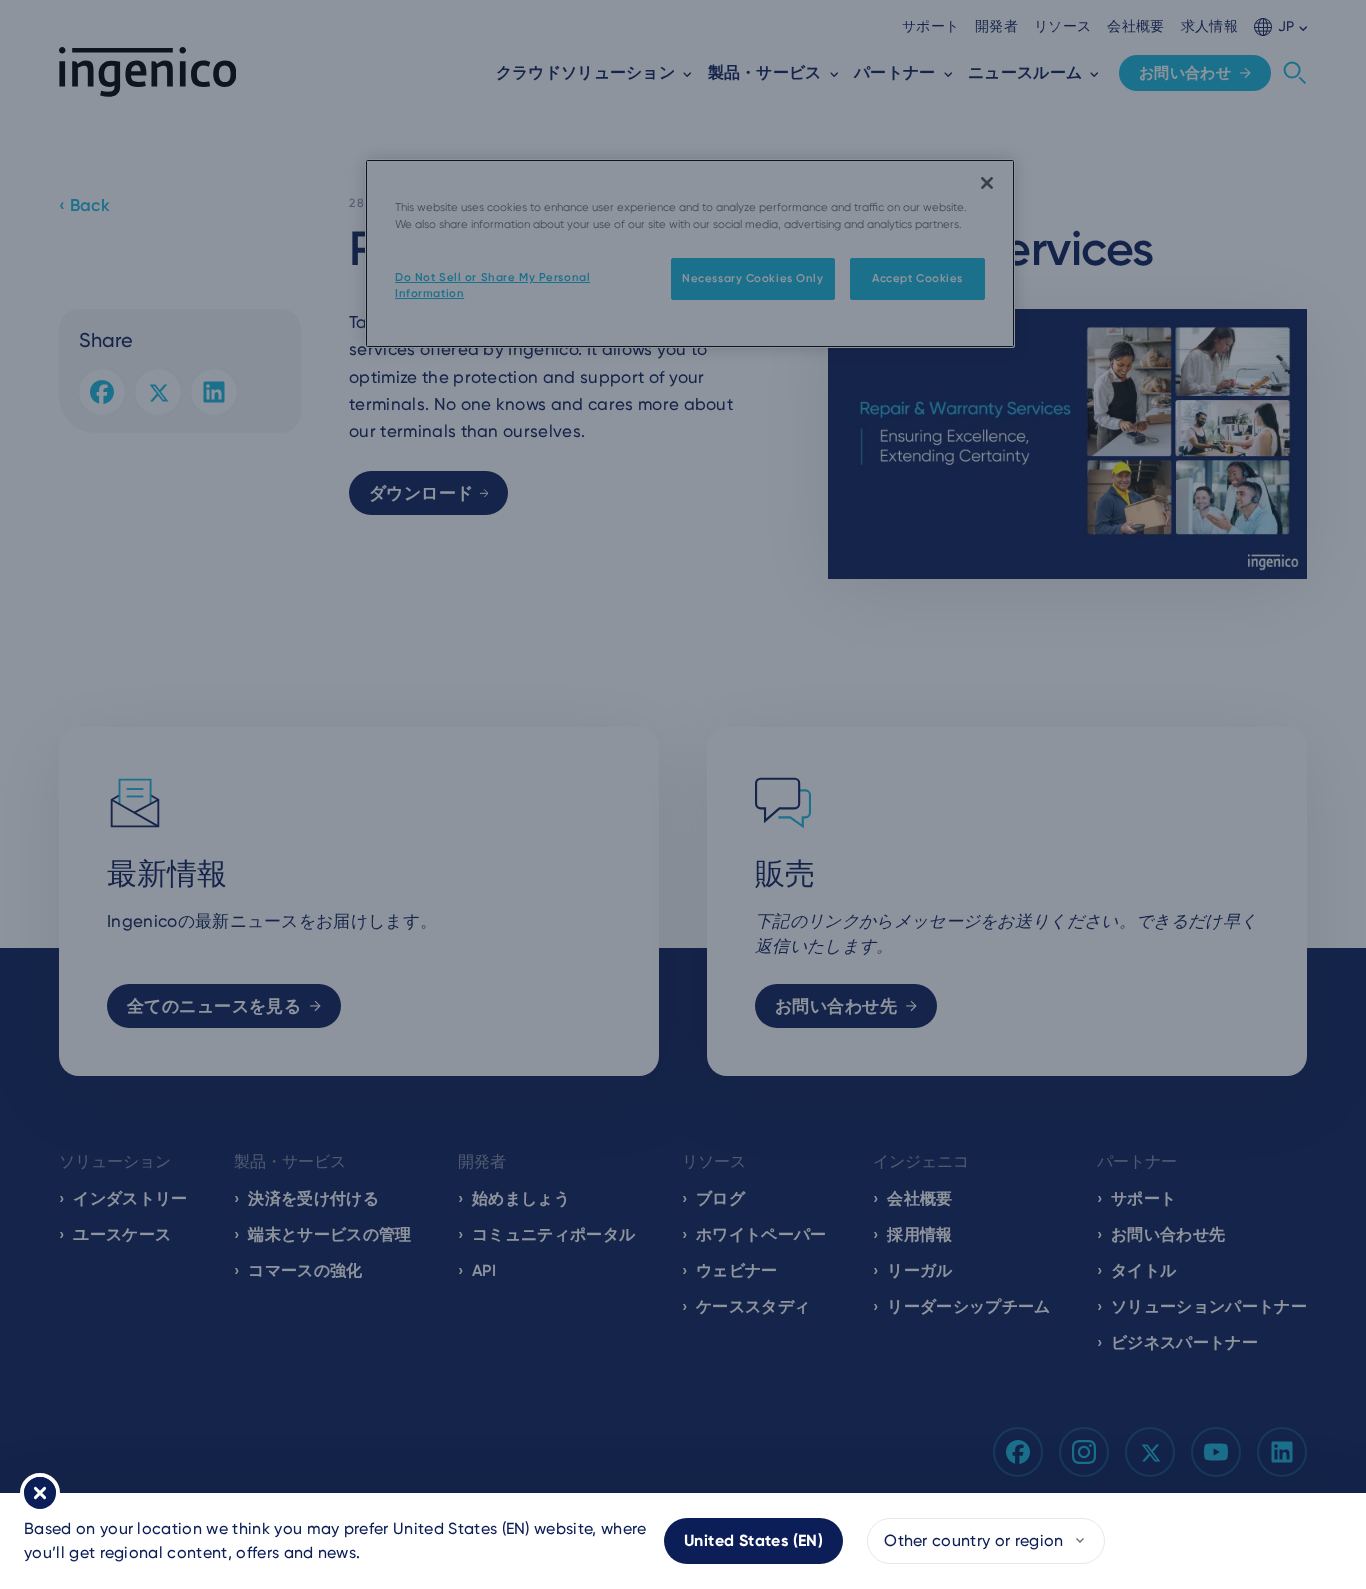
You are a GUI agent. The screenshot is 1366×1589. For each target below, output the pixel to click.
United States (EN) (753, 1540)
